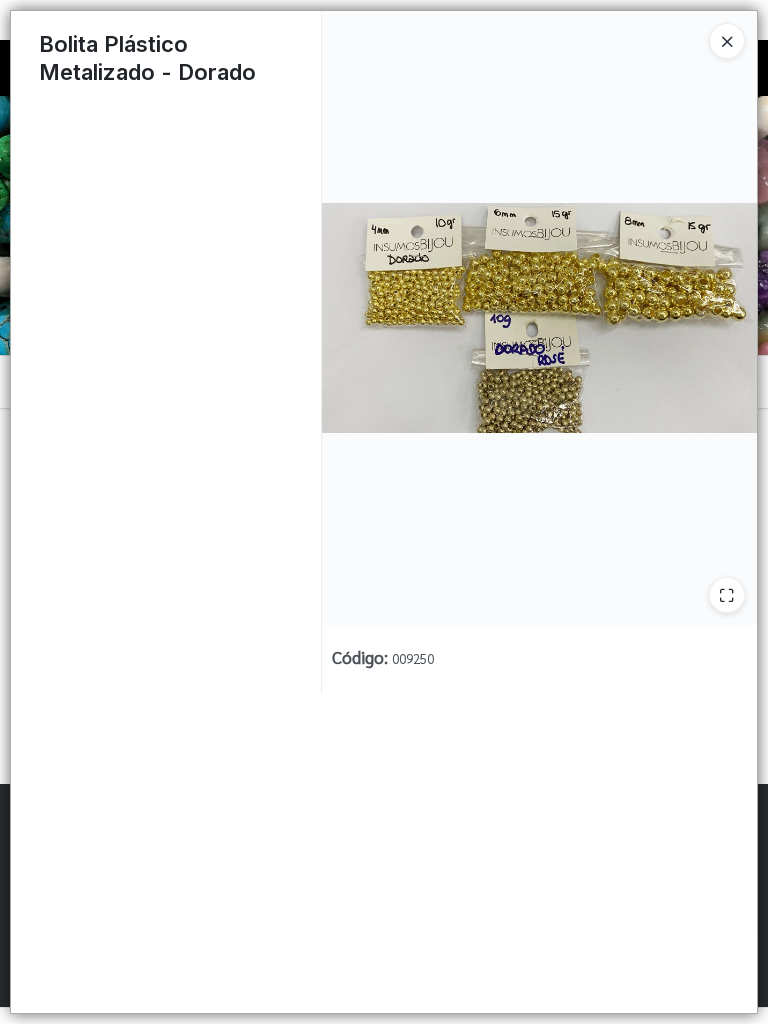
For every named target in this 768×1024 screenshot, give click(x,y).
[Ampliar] (727, 595)
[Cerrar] (727, 41)
